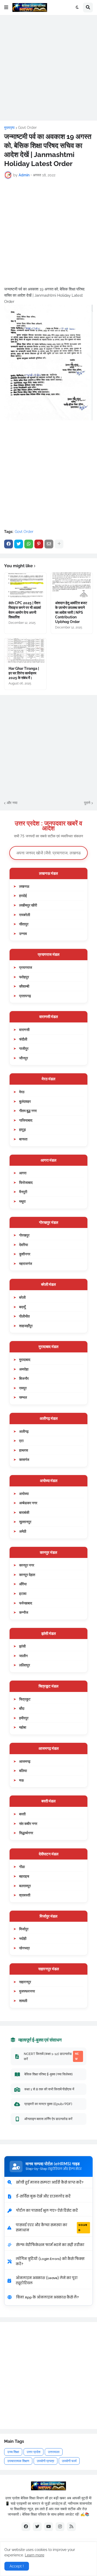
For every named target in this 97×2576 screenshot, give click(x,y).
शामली (23, 2001)
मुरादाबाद (25, 1360)
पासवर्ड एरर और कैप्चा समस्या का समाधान (51, 2228)
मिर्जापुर (24, 1929)
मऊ (21, 1780)
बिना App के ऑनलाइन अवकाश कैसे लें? (47, 2297)
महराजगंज (26, 1263)
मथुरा (22, 1201)
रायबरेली (25, 915)
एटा (21, 1441)
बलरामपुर (25, 1886)
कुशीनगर (25, 1254)
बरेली (22, 1297)
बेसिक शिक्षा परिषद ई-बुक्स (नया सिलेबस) (48, 2074)
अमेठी (23, 1531)
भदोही (23, 1938)
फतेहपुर (24, 977)
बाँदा (22, 1708)
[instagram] (60, 2527)
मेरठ (22, 1092)
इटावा (23, 1593)
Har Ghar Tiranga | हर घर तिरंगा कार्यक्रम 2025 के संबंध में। (24, 673)
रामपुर (23, 1388)
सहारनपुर (25, 1982)
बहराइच (24, 1876)
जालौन (23, 1656)
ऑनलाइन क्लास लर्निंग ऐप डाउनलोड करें (48, 2119)
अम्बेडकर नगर (28, 1503)
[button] (6, 7)
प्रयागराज (26, 967)
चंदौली (23, 1039)
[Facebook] (9, 544)
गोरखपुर (24, 1235)
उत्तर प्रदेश (33, 2452)
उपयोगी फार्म (69, 2461)
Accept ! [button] (17, 2566)
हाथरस (24, 1450)
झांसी (22, 1646)
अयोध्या (24, 1494)
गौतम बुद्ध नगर (28, 1111)
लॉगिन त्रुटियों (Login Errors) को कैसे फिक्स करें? (50, 2261)
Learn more (35, 2555)
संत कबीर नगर (28, 1823)
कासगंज (24, 1459)
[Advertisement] (48, 68)
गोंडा (22, 1867)
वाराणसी (24, 1030)
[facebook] (26, 2527)
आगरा (23, 1173)
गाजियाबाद (26, 1120)
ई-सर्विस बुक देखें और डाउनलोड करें (43, 2196)
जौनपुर (24, 1058)
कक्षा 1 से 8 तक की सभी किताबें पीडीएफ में (49, 2089)
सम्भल (23, 1397)
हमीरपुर (24, 1718)
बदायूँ (22, 1307)
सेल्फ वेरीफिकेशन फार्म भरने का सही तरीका (50, 2245)
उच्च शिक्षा (13, 2452)
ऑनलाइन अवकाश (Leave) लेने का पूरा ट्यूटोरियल (47, 2280)
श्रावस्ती (25, 1895)
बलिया (23, 1771)
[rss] (71, 2527)
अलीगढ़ (24, 1431)
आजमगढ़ (25, 1761)
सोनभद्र (24, 1948)
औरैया (23, 1584)
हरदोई (23, 896)
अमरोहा (24, 1369)
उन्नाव (23, 933)
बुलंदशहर (25, 1101)
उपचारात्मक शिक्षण (18, 2461)
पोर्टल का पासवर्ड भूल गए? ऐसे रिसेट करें (47, 2211)
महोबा (23, 1727)
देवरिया (24, 1245)
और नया (12, 803)
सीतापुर (24, 924)
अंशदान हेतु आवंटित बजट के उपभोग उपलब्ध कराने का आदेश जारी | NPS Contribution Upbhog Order (71, 612)
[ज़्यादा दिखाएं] (59, 544)
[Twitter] (19, 544)
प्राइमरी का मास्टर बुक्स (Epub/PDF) (48, 2104)
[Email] (49, 544)
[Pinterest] (39, 544)
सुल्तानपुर (25, 1522)
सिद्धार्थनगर (26, 1833)
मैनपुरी (23, 1192)
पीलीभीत (24, 1316)
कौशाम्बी (24, 986)
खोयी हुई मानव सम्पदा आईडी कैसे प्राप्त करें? (50, 2182)
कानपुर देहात (27, 1575)
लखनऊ (24, 886)
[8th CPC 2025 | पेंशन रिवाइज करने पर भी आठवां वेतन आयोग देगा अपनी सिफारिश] (25, 585)
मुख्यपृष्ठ (9, 128)
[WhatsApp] (29, 544)
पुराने (87, 803)
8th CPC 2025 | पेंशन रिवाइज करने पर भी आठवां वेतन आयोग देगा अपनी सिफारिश (25, 610)
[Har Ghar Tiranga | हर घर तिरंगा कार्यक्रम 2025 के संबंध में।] (25, 651)
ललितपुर (25, 1665)
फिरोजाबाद (26, 1182)
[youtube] (49, 2527)
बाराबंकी (24, 1512)
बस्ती (22, 1814)
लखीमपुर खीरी (28, 905)
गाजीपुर (24, 1048)
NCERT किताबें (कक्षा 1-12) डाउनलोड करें (51, 2056)
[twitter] (37, 2527)
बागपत (23, 1139)
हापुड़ (23, 1129)
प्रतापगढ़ (25, 996)
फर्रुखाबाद (26, 1603)
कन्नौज (24, 1612)
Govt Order (27, 128)
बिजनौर (24, 1378)
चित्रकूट (25, 1699)
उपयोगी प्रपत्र (46, 2461)
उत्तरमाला (54, 2452)
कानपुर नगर (27, 1565)
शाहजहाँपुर (26, 1326)
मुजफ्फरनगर (27, 1991)
